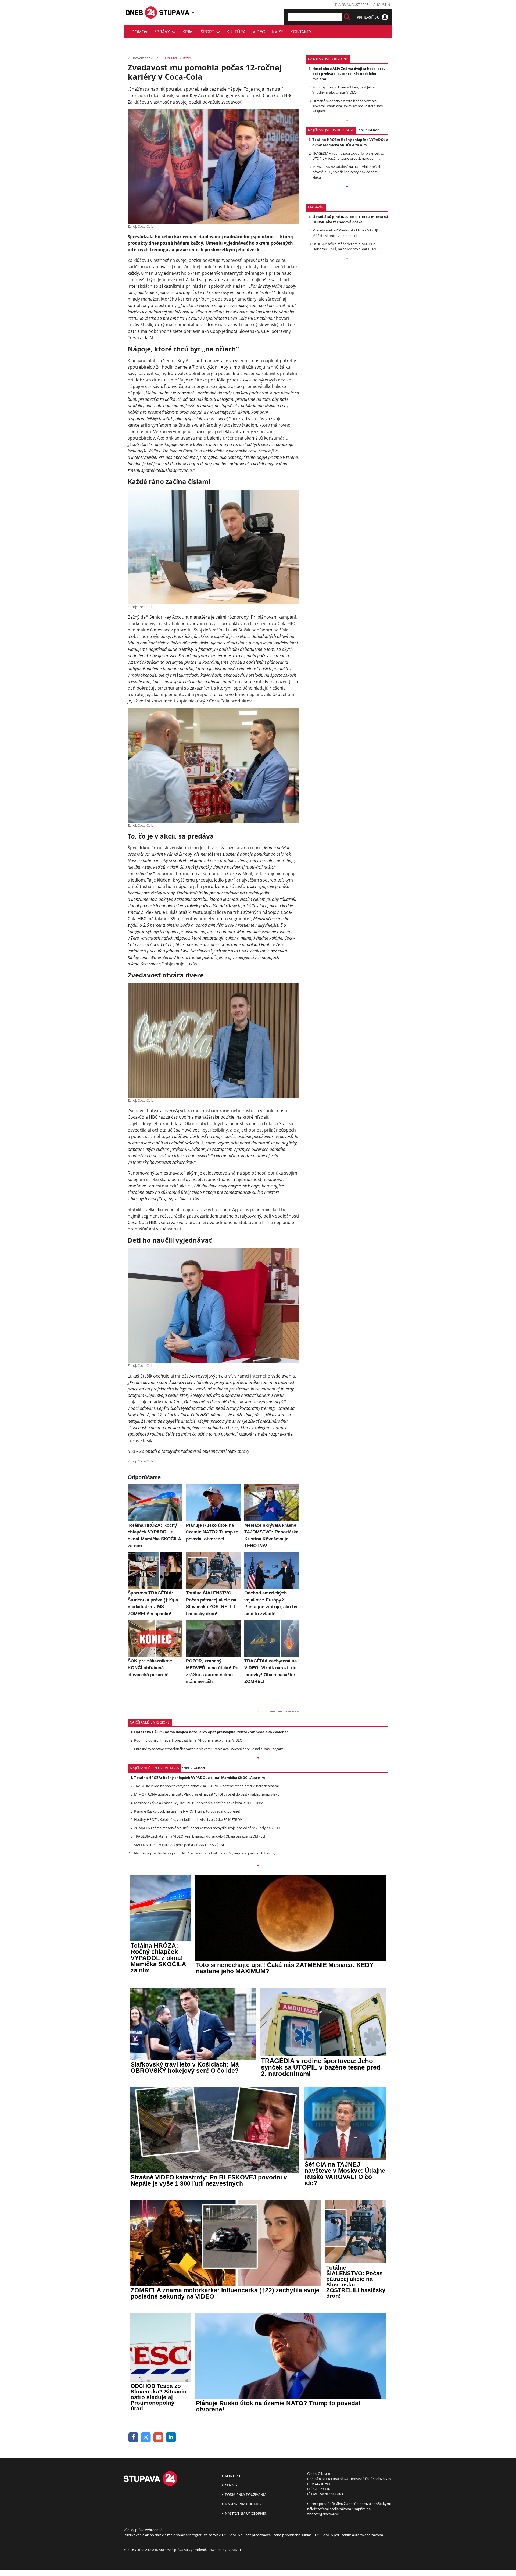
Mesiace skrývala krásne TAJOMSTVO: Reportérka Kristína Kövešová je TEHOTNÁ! (198, 1803)
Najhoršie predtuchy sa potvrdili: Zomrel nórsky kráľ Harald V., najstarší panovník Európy (205, 1853)
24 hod (374, 130)
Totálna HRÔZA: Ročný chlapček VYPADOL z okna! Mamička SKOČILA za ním (350, 142)
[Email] (158, 2437)
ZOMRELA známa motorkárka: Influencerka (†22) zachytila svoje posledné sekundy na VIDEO (208, 1828)
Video (259, 32)
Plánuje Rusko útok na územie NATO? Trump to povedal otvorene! (187, 1811)
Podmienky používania (245, 2495)
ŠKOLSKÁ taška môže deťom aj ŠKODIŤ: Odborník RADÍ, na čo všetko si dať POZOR (346, 246)
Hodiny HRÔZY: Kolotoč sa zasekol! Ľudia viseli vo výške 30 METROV (188, 1819)
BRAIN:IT (234, 2550)
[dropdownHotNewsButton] (347, 259)
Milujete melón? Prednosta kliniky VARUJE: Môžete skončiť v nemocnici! (346, 233)
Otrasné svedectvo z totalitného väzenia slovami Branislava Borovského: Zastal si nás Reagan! (347, 106)
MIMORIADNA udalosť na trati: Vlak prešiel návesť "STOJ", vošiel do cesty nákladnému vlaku (346, 172)
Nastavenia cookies (242, 2504)
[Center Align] (347, 17)
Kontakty (301, 32)
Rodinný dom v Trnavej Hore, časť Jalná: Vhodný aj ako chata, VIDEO (344, 90)
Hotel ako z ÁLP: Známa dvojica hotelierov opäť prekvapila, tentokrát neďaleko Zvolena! (349, 74)
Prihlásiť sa (368, 17)
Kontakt (232, 2476)
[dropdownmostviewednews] (347, 121)
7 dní (360, 130)
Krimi (188, 32)
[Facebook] (133, 2437)
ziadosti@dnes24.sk (323, 2514)
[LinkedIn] (171, 2437)
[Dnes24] (175, 12)
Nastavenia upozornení (246, 2513)
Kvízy (278, 32)
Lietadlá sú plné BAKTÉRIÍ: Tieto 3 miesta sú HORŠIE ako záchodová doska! (350, 219)
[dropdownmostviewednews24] (347, 187)
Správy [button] (163, 32)
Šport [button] (209, 32)
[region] (193, 12)
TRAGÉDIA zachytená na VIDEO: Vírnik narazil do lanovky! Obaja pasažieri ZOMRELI (200, 1836)
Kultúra (236, 32)
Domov (139, 32)
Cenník (231, 2485)
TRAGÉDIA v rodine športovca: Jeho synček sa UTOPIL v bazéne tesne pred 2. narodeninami (348, 156)
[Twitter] (146, 2437)
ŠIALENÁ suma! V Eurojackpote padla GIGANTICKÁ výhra (179, 1845)
